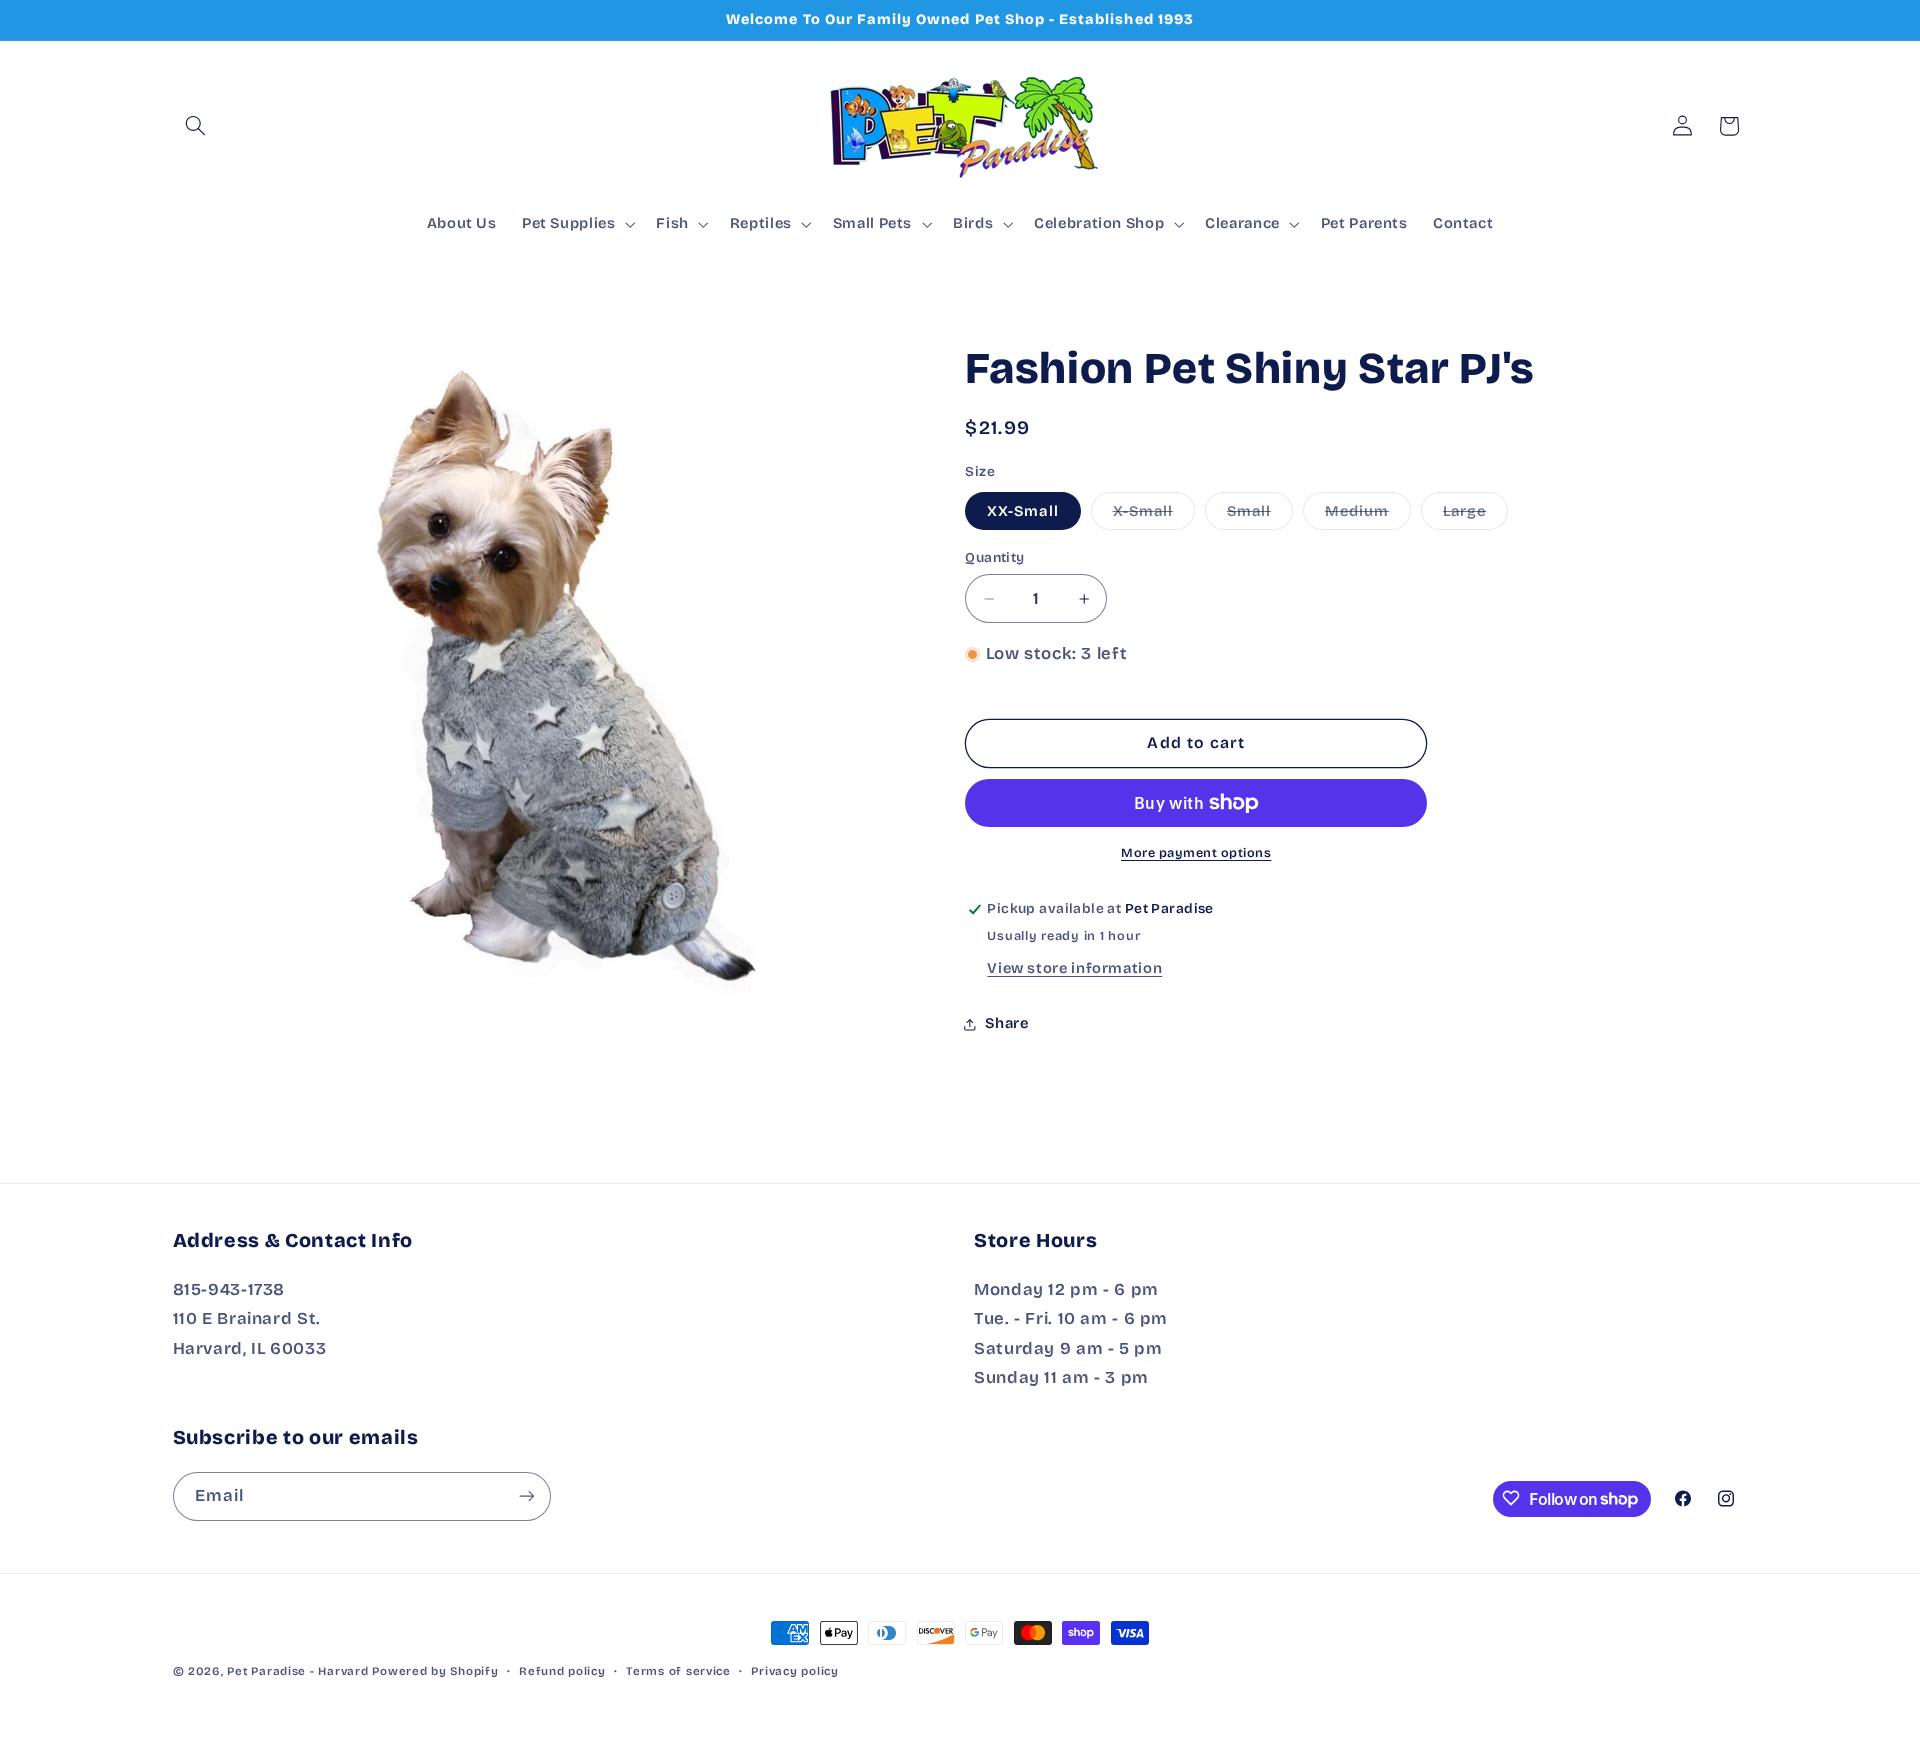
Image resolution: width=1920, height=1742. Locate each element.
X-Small (1154, 515)
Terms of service (678, 1671)
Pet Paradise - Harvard (297, 1671)
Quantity (994, 557)
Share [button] (1006, 1023)
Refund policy (562, 1671)
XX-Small (1022, 511)
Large (1475, 515)
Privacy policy (794, 1671)
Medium (1368, 515)
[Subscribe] (526, 1495)
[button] (196, 126)
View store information (1074, 968)
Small (1260, 515)
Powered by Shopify (435, 1671)
